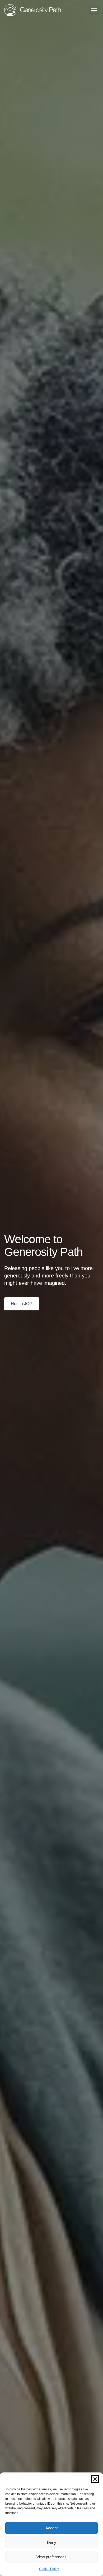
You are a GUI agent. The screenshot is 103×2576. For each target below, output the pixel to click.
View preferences (51, 2557)
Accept (51, 2528)
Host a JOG (22, 1304)
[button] (95, 2479)
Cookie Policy (49, 2569)
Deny (52, 2542)
